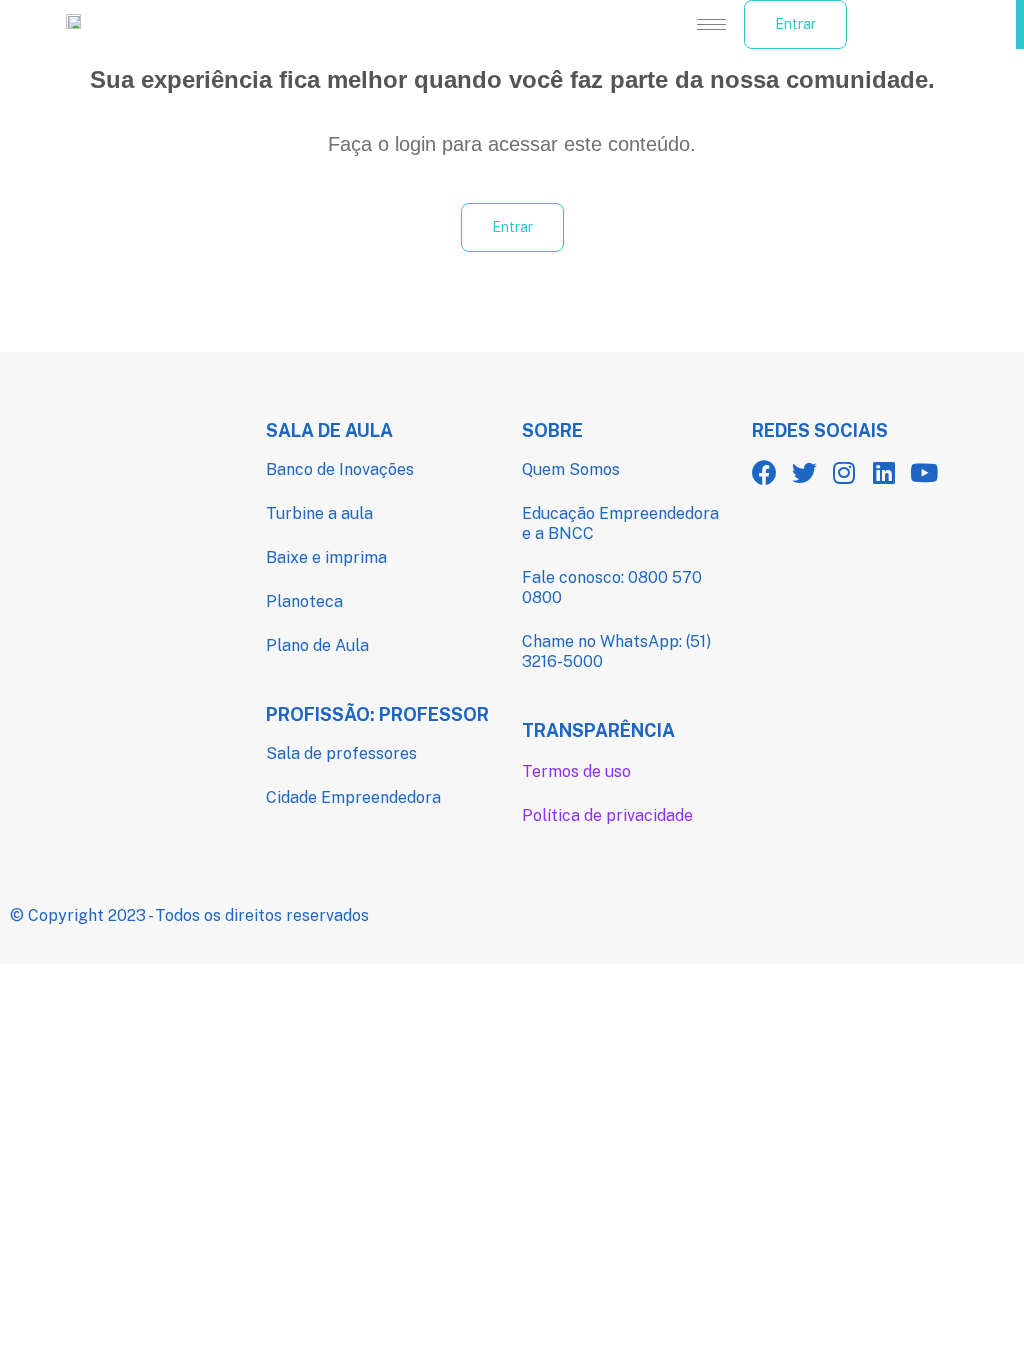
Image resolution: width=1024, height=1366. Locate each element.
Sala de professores (341, 753)
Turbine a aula (319, 513)
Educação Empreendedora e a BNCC (620, 523)
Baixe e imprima (326, 557)
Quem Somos (571, 469)
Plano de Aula (317, 645)
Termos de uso (576, 771)
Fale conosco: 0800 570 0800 (612, 587)
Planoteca (304, 601)
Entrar (795, 24)
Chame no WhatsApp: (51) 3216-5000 (616, 651)
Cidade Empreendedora (353, 797)
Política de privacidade (607, 815)
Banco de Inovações (340, 469)
